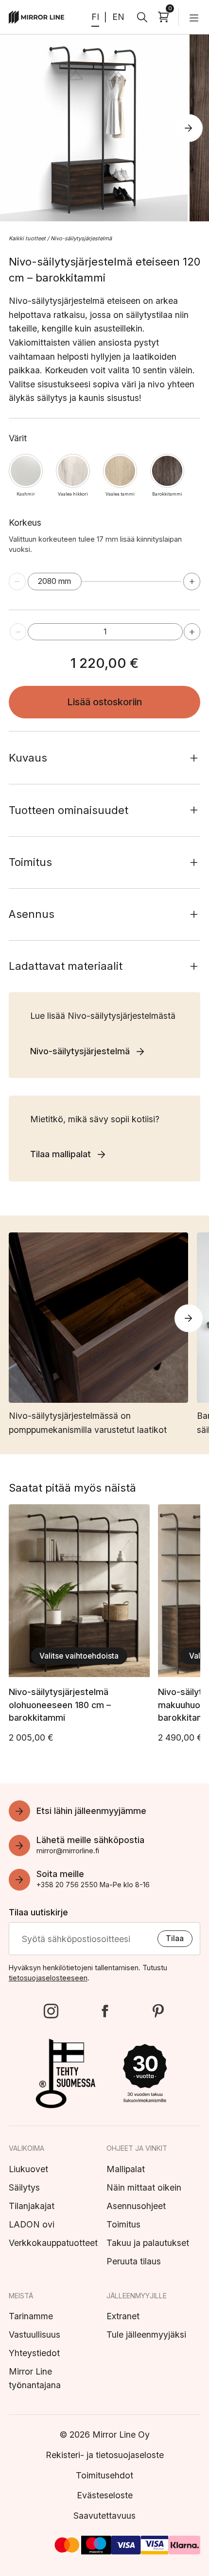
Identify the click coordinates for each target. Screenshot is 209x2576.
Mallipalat (126, 2169)
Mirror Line (37, 17)
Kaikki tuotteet (27, 238)
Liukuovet (28, 2169)
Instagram (51, 2011)
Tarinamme (31, 2316)
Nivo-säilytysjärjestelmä (81, 238)
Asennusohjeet (136, 2206)
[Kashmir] (26, 471)
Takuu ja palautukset (148, 2243)
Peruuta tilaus (134, 2261)
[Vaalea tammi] (120, 471)
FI (95, 17)
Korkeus (95, 536)
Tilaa (175, 1938)
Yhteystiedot (34, 2353)
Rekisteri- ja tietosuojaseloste (105, 2455)
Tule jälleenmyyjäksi (146, 2335)
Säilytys (24, 2187)
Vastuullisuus (35, 2335)
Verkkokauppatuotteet (53, 2243)
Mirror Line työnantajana (35, 2378)
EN (118, 17)
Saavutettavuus (104, 2516)
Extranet (123, 2316)
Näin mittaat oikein (144, 2187)
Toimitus (123, 2224)
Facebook (104, 2011)
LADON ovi (32, 2224)
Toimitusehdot (104, 2475)
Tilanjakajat (32, 2206)
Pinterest (158, 2011)
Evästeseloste (105, 2495)
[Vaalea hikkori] (73, 471)
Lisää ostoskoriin (104, 702)
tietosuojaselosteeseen (48, 1978)
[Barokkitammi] (167, 471)
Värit (18, 438)
